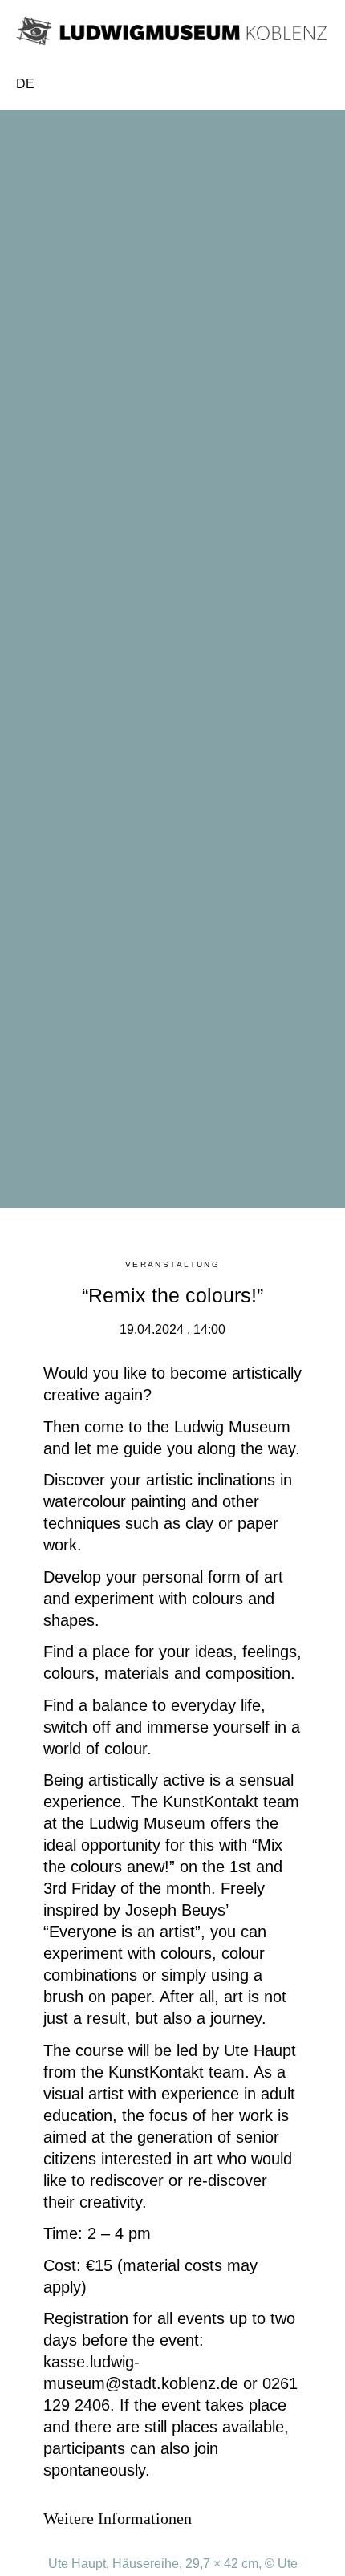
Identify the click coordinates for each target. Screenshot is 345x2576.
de (25, 84)
